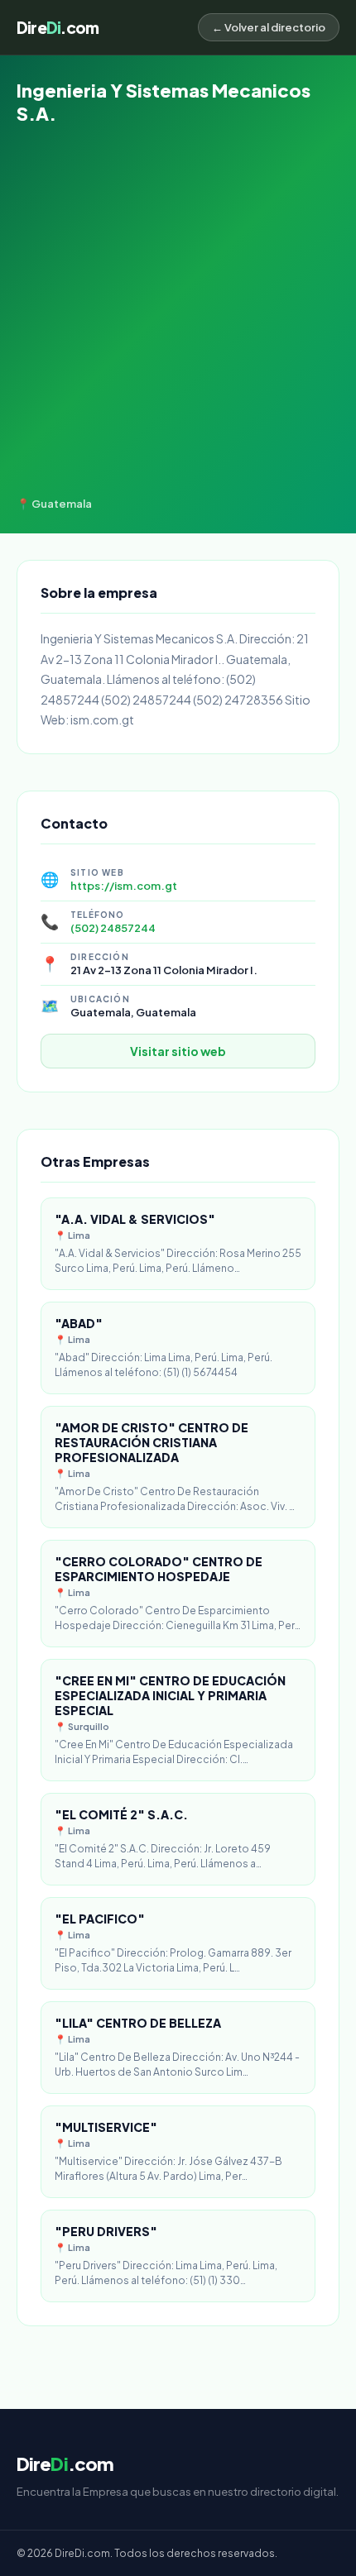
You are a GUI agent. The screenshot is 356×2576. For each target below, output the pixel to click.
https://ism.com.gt (124, 886)
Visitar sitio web (178, 1051)
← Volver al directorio (269, 27)
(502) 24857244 (113, 928)
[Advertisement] (178, 311)
